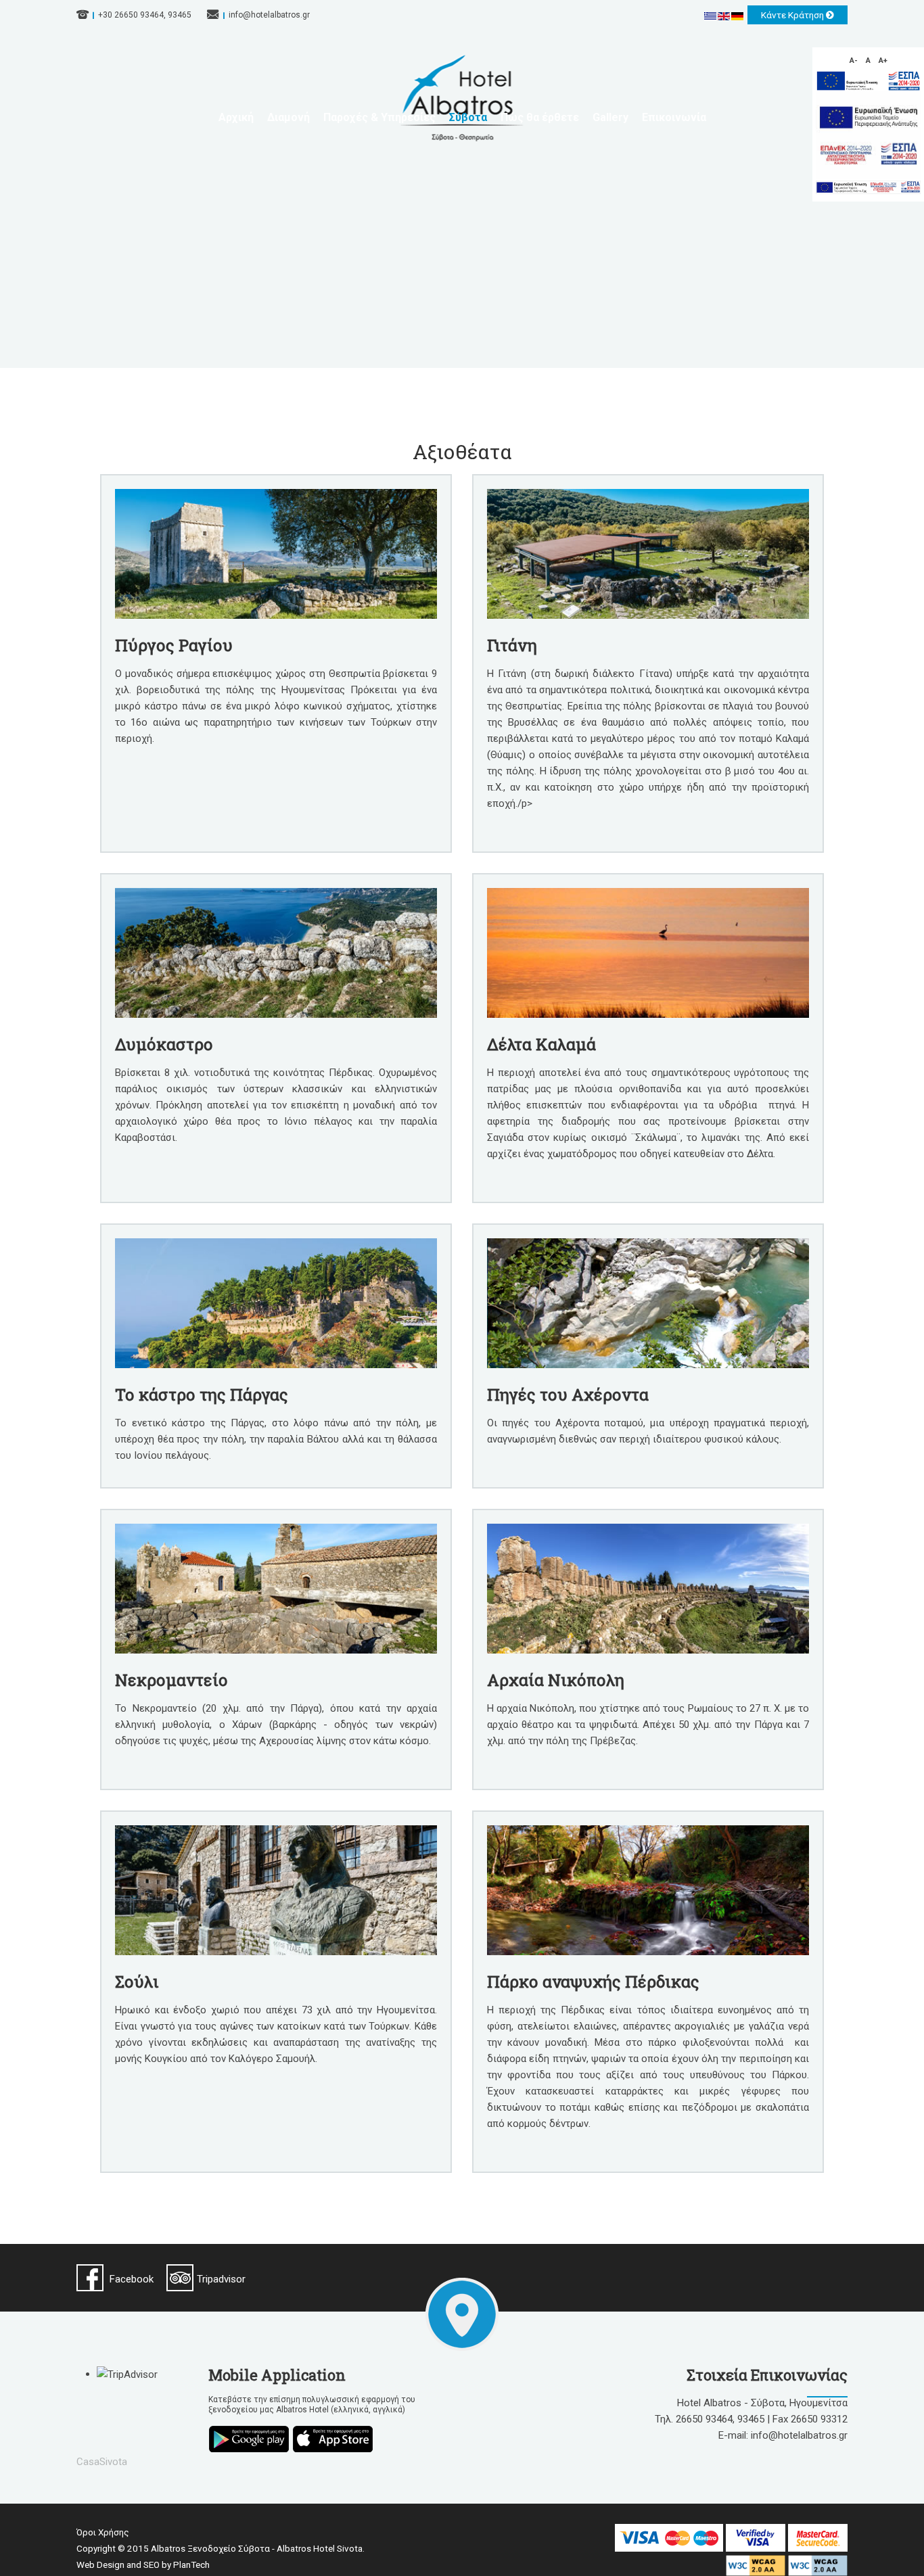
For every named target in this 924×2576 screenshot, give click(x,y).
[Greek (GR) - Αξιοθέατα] (711, 16)
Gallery (610, 117)
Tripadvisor (221, 2279)
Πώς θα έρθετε (540, 117)
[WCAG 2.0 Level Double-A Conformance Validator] (818, 2565)
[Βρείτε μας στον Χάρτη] (462, 2314)
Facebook (132, 2279)
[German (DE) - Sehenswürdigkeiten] (738, 16)
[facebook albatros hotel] (90, 2278)
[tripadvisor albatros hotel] (180, 2278)
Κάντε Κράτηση (793, 15)
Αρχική (236, 117)
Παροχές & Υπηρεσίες (379, 117)
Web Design (100, 2565)
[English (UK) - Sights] (724, 16)
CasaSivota (102, 2462)
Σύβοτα (468, 117)
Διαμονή (288, 117)
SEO (152, 2565)
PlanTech (191, 2565)
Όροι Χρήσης (103, 2532)
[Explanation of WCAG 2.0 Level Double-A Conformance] (757, 2565)
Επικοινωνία (674, 117)
